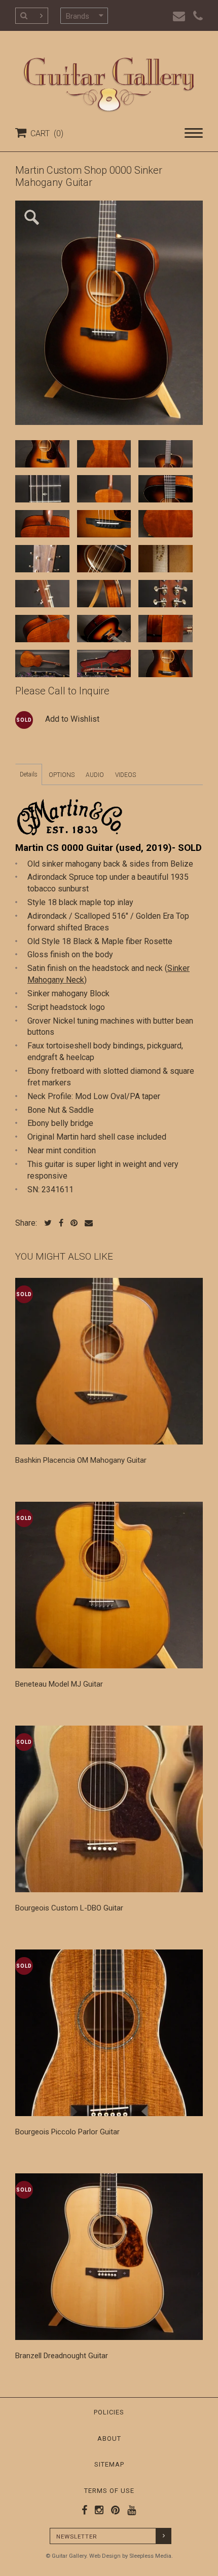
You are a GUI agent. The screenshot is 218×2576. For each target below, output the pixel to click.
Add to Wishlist (72, 719)
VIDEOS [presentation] (125, 775)
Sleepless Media (150, 2556)
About (109, 2438)
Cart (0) (45, 133)
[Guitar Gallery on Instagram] (97, 2510)
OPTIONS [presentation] (62, 775)
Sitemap (109, 2464)
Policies (109, 2412)
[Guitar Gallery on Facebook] (85, 2510)
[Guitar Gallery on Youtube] (129, 2510)
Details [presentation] (29, 774)
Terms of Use (109, 2491)
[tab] (29, 774)
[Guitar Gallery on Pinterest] (113, 2510)
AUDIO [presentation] (95, 775)
